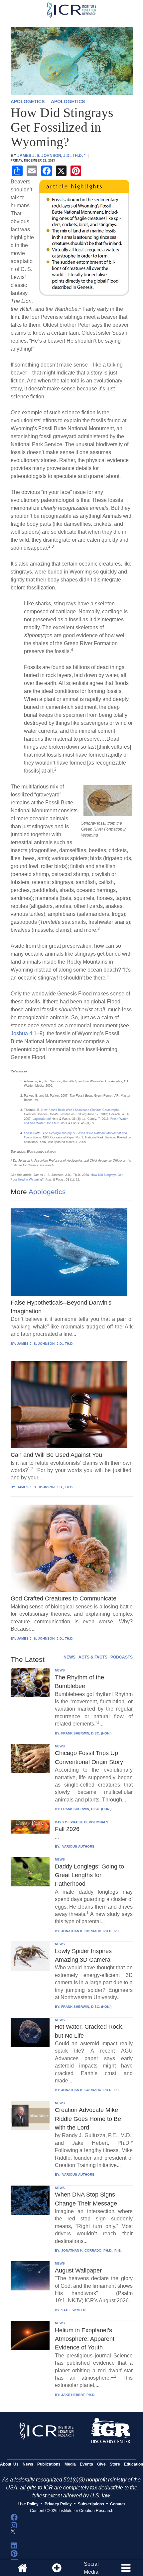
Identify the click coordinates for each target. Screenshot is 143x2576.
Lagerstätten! (42, 1119)
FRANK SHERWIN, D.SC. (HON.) (86, 1733)
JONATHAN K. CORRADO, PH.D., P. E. (91, 1931)
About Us (9, 2464)
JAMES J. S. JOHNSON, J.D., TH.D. (45, 1344)
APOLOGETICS (28, 102)
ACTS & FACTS (93, 1657)
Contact (118, 2504)
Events (86, 2464)
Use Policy (28, 2504)
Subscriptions (91, 2504)
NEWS (70, 1657)
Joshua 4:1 (24, 1033)
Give (101, 2464)
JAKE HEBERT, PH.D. (78, 2395)
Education (134, 2464)
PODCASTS (122, 1657)
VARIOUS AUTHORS (78, 1846)
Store (115, 2464)
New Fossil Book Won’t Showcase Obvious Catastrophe (80, 1110)
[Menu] (126, 2568)
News (28, 2464)
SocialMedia (91, 2568)
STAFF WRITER (73, 2310)
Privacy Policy (58, 2504)
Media (70, 2464)
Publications (49, 2464)
